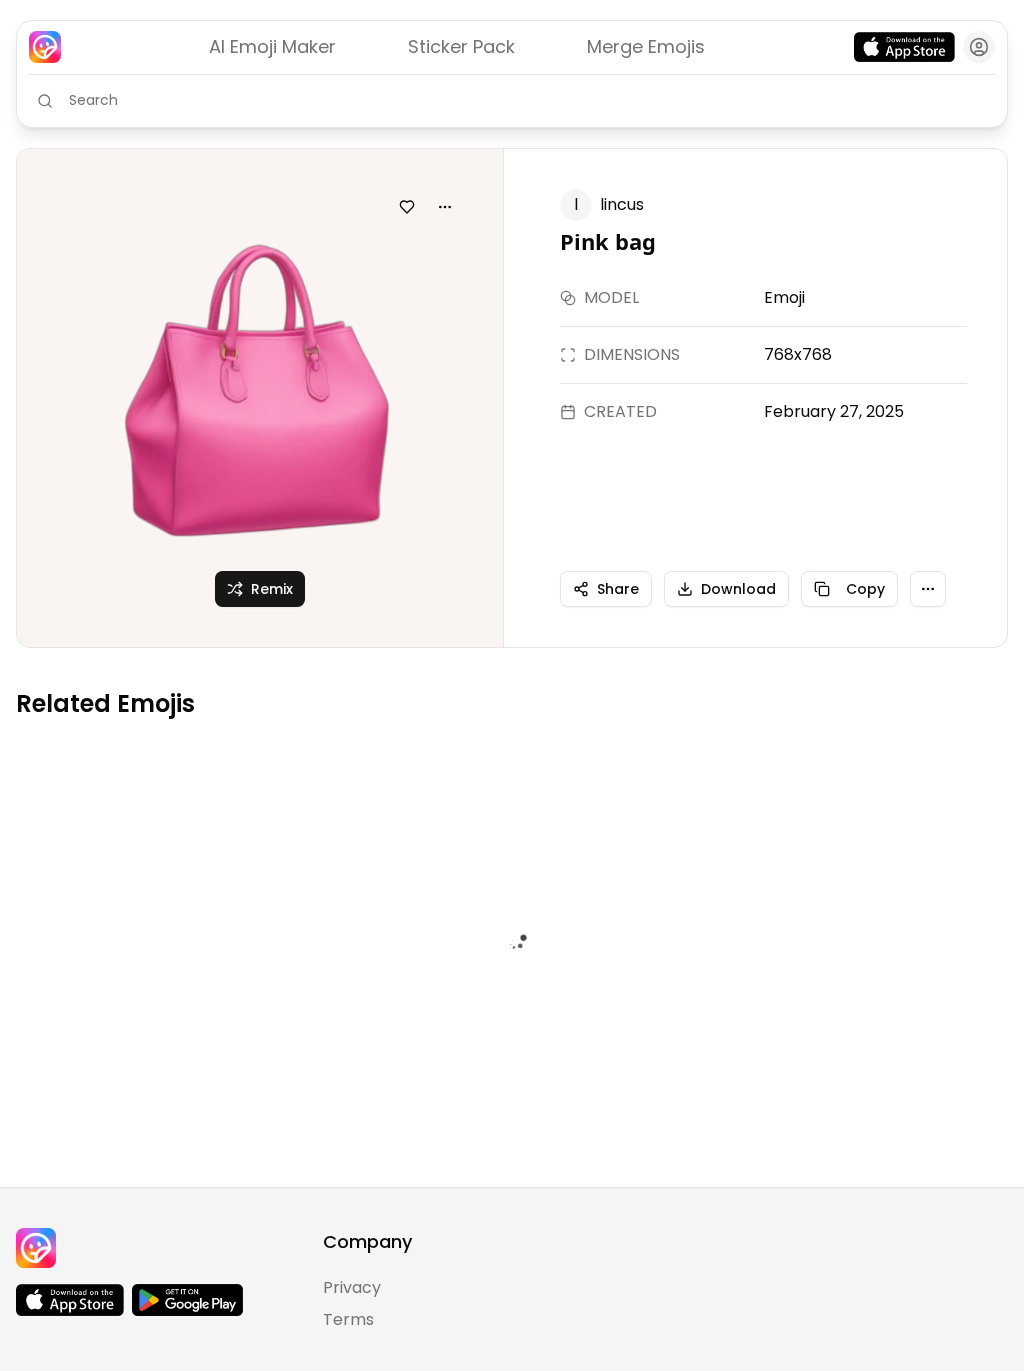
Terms (348, 1319)
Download (738, 589)
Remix (272, 589)
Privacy (352, 1287)
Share (618, 589)
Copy (865, 589)
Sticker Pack (461, 46)
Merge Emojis (646, 46)
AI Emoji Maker (272, 46)
